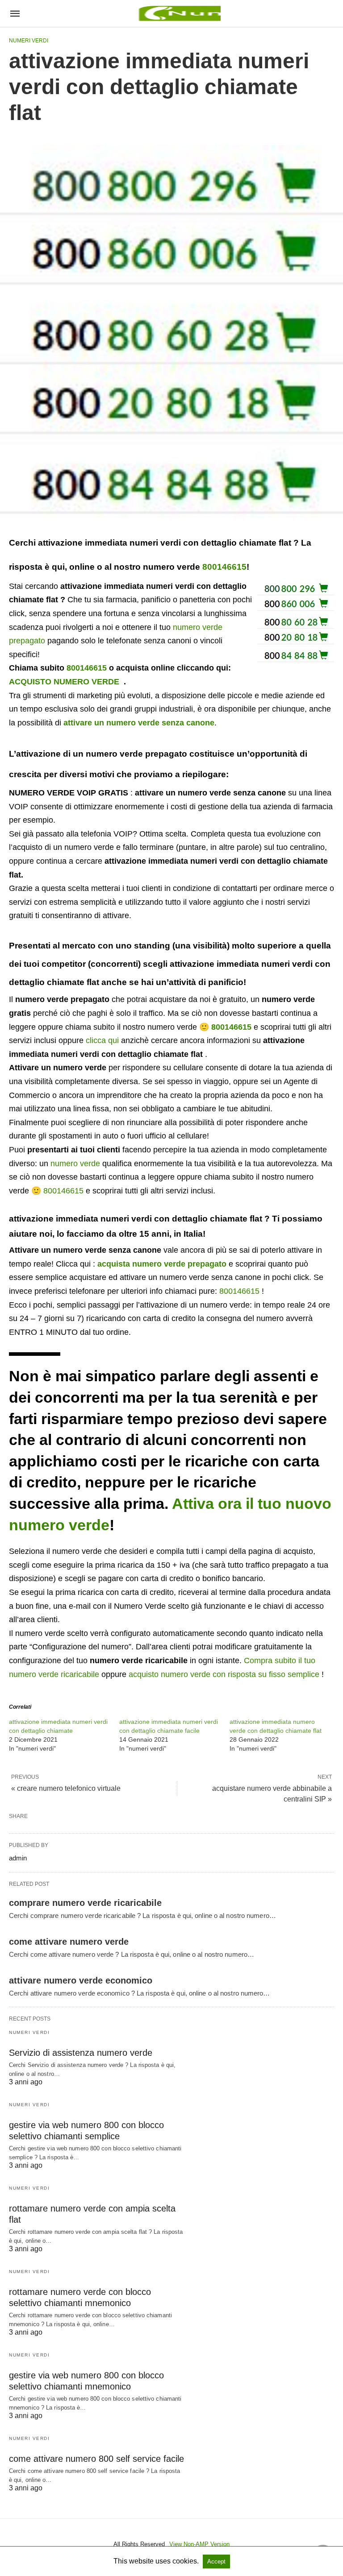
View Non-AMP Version (199, 2544)
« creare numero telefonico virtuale (66, 1788)
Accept (216, 2562)
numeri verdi (29, 41)
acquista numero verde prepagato (162, 1264)
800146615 (224, 567)
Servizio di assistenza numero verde (81, 2053)
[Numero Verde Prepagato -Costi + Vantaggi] (178, 13)
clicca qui (102, 1040)
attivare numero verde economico (81, 1980)
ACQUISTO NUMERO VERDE (64, 682)
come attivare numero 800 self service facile (96, 2459)
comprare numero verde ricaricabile (85, 1903)
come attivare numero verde (69, 1942)
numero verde (75, 1164)
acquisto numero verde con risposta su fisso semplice (224, 1674)
